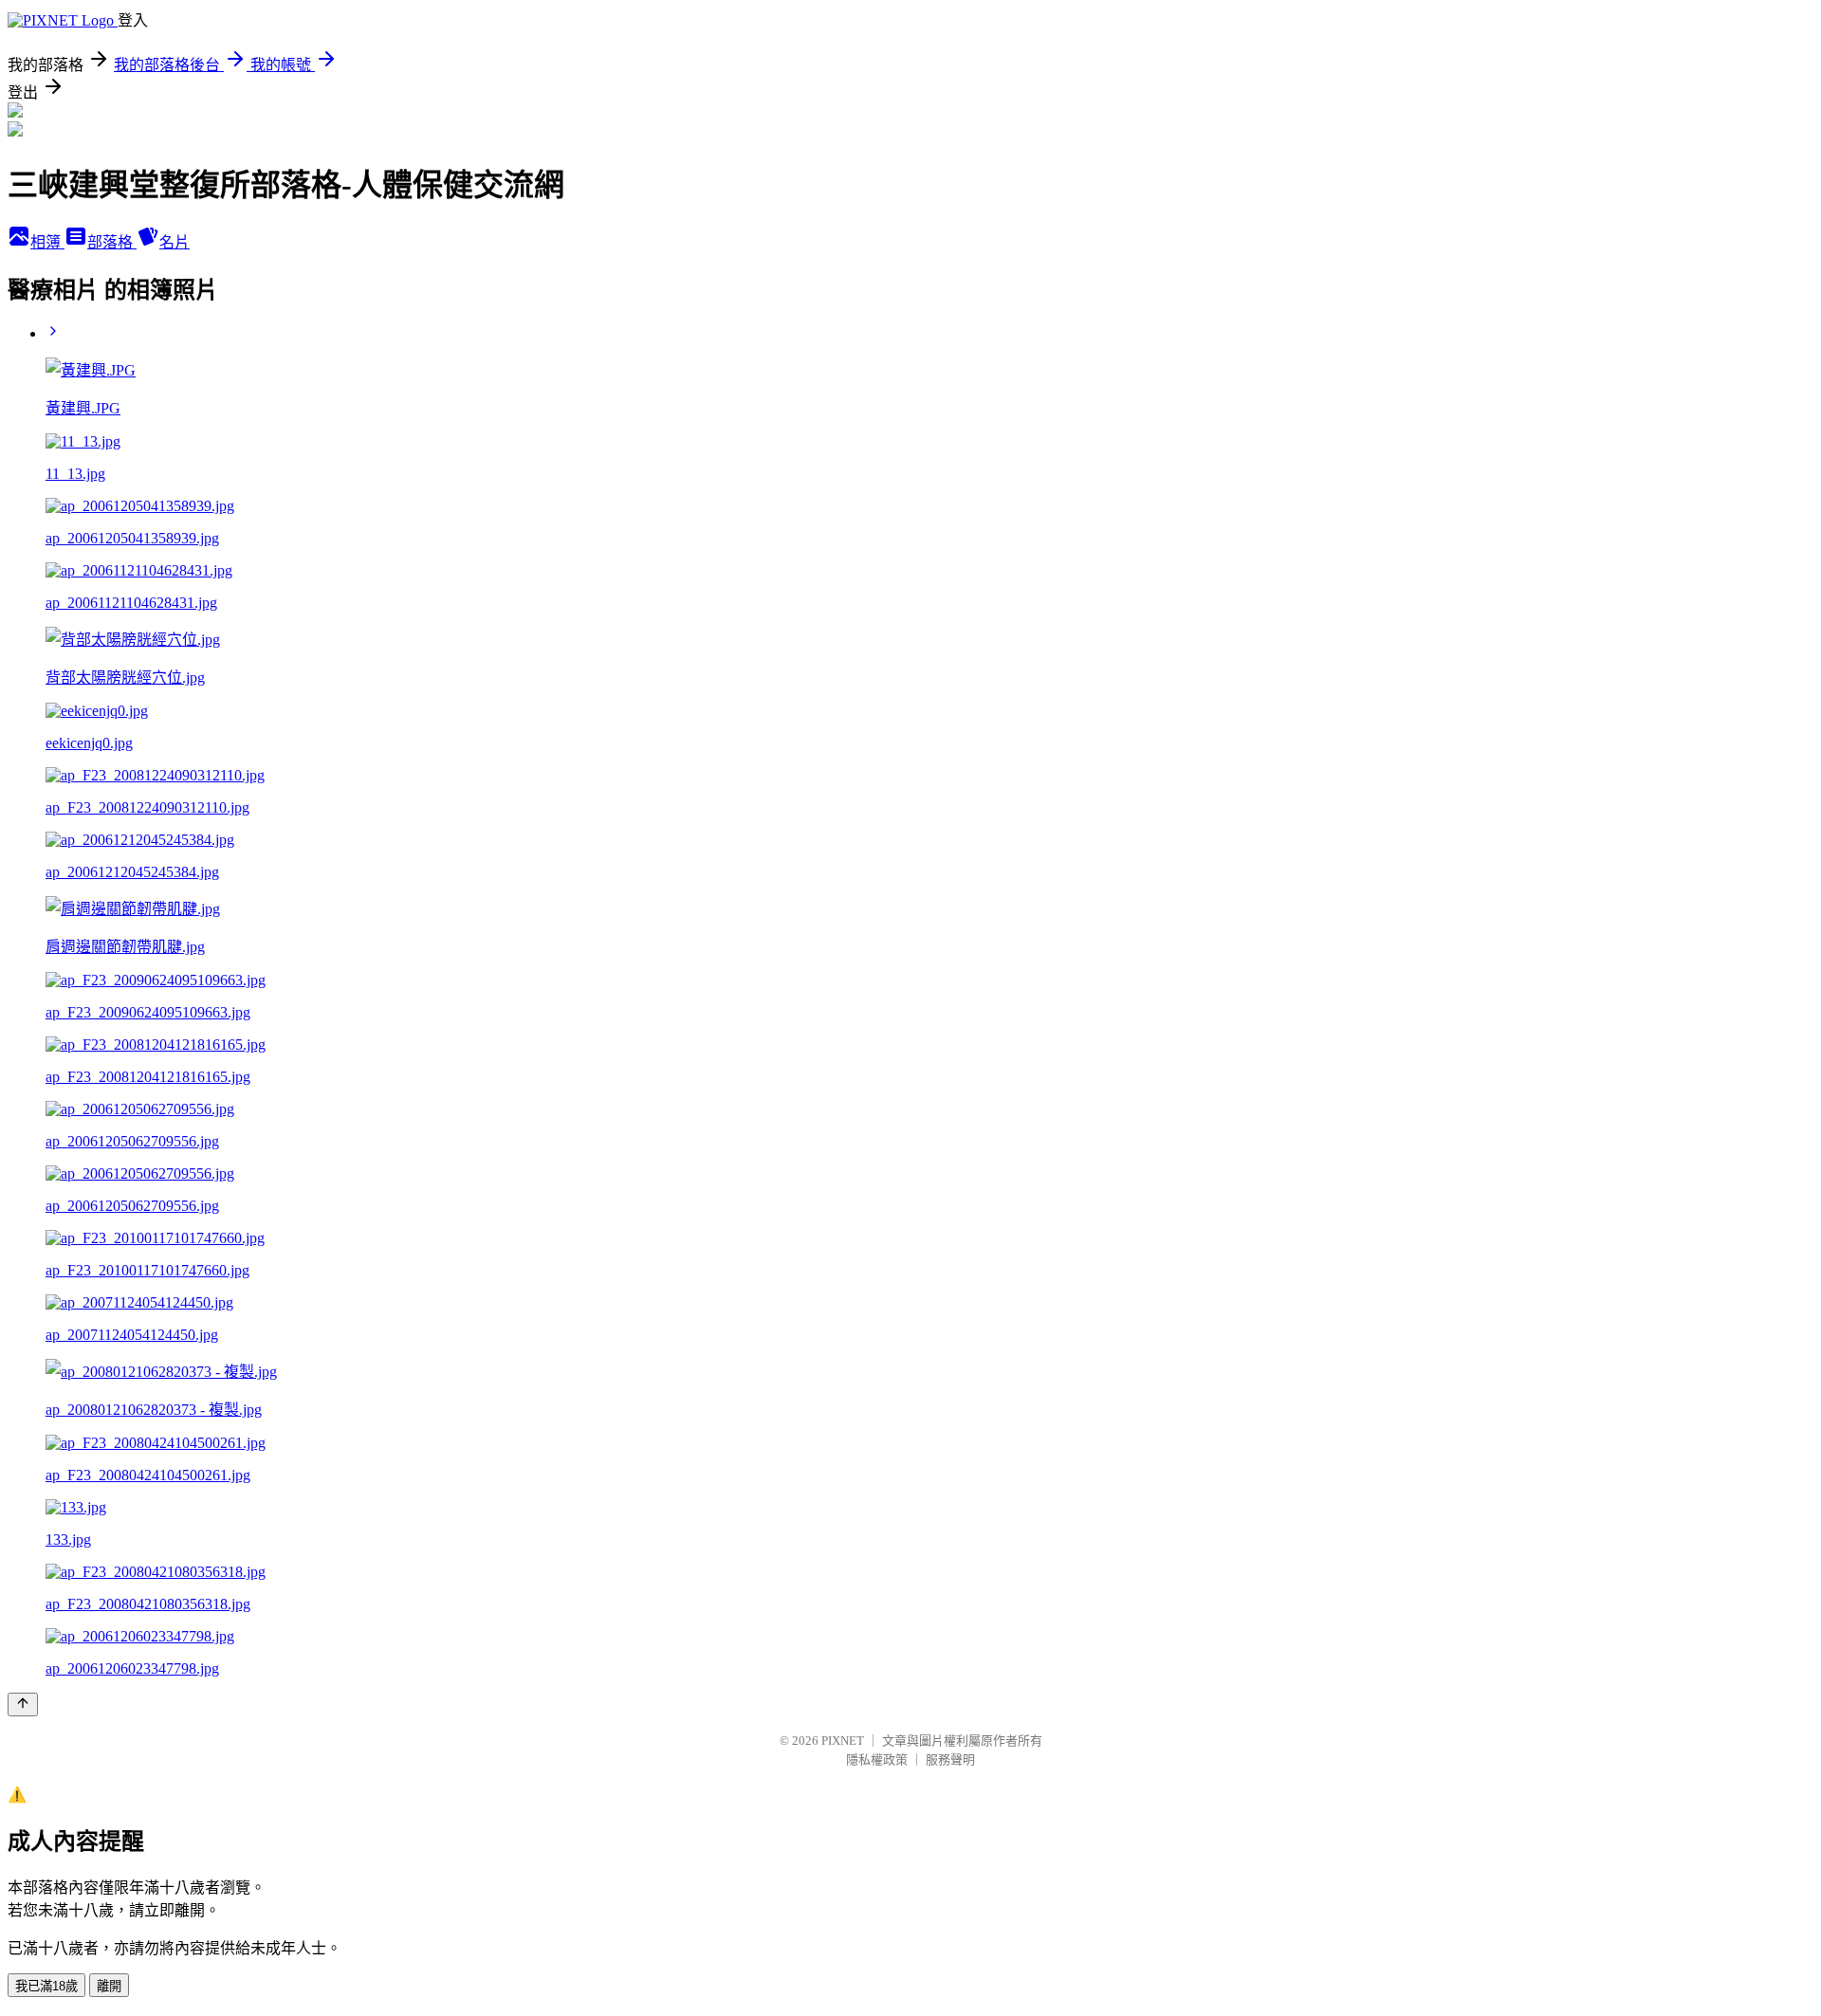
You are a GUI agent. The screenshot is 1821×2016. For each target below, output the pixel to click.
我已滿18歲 (46, 1986)
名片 (175, 242)
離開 (109, 1986)
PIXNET (843, 1741)
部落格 (112, 242)
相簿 (47, 242)
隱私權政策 (877, 1759)
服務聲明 (950, 1759)
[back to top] (23, 1704)
